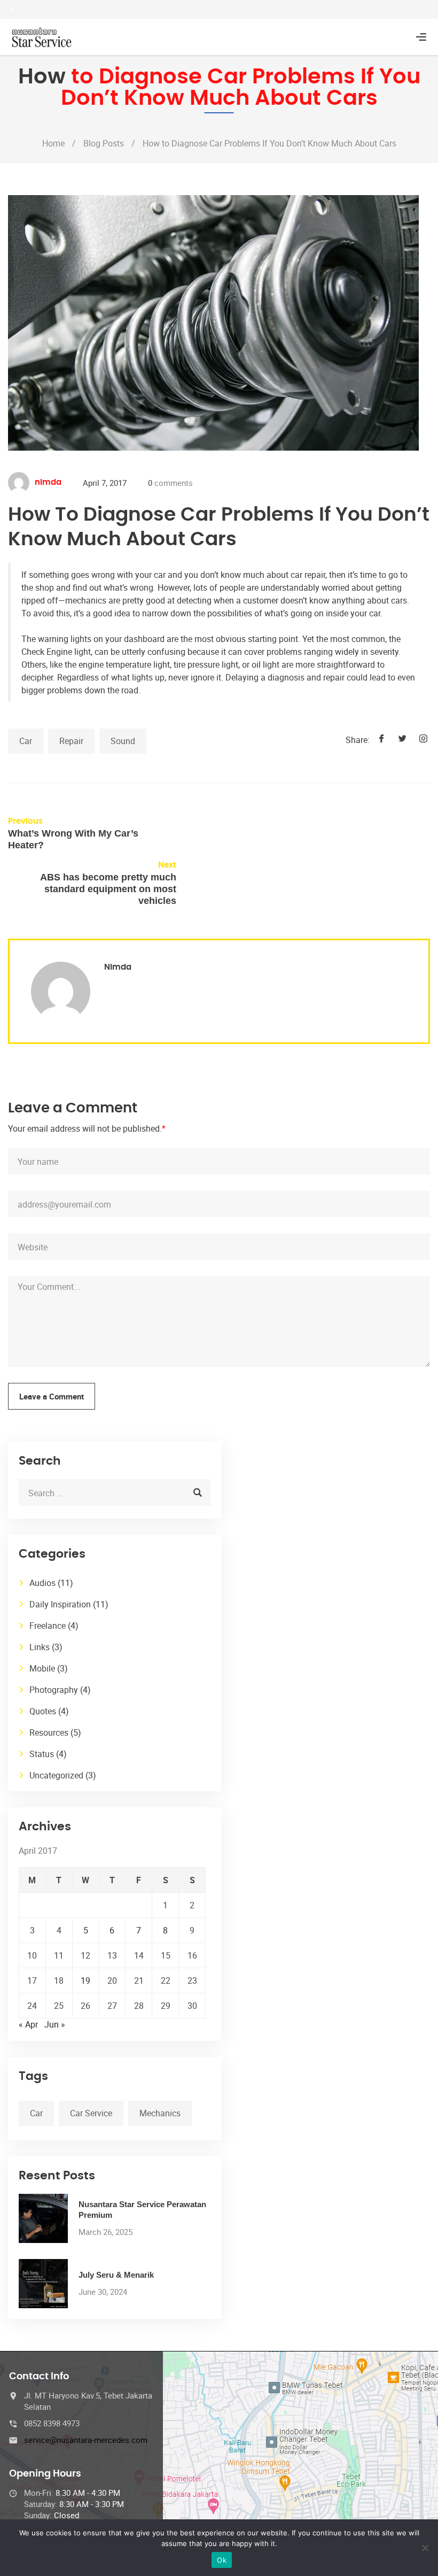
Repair (71, 741)
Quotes (43, 1711)
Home (53, 143)
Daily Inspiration (60, 1604)
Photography (54, 1690)
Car (26, 741)
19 (85, 1981)
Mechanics (160, 2113)
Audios (42, 1583)
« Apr (28, 2024)
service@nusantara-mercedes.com (86, 2440)
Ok (222, 2560)
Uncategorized (56, 1775)
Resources (49, 1732)
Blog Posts (104, 143)
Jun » (55, 2024)
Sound (123, 741)
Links (40, 1647)
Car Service (91, 2113)
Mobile (42, 1668)
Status (42, 1754)
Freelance (48, 1626)
